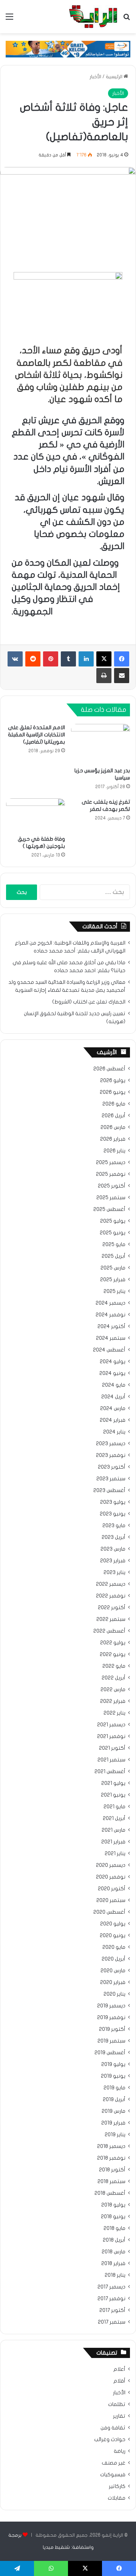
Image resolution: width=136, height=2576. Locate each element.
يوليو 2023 (113, 1502)
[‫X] (104, 659)
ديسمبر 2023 (111, 1444)
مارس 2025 (113, 1268)
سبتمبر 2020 (111, 1900)
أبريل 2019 (114, 2100)
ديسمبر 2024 (110, 1303)
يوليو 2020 (113, 1924)
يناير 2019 (115, 2135)
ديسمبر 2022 (111, 1584)
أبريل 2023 (114, 1537)
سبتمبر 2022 (111, 1619)
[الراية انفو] (93, 17)
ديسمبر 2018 (111, 2146)
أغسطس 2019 (110, 2053)
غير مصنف (114, 2463)
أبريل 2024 (113, 1397)
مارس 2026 (113, 1127)
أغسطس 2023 (109, 1491)
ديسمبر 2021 (111, 1725)
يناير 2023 (114, 1573)
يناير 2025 (114, 1291)
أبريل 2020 (114, 1959)
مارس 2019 (114, 2111)
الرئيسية (115, 77)
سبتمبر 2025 (111, 1198)
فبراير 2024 (113, 1420)
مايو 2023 (114, 1526)
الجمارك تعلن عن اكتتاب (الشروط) (89, 1002)
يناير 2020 (114, 1994)
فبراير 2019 (113, 2123)
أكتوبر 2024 (111, 1327)
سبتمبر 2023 (111, 1479)
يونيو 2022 (113, 1654)
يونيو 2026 (113, 1092)
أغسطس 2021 (110, 1772)
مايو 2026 (114, 1104)
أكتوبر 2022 (112, 1608)
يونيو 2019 (113, 2076)
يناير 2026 (114, 1151)
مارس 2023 (113, 1549)
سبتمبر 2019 (111, 2041)
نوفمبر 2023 (111, 1455)
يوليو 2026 (113, 1081)
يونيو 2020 (113, 1936)
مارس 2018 (114, 2252)
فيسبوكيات (113, 2475)
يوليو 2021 (113, 1783)
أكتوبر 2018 (112, 2170)
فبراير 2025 (113, 1280)
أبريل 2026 (114, 1116)
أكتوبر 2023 (112, 1467)
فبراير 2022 (113, 1701)
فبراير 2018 (113, 2264)
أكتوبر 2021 (112, 1748)
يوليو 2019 (113, 2064)
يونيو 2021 (113, 1795)
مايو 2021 (114, 1807)
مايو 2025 (114, 1245)
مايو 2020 (114, 1947)
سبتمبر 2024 (111, 1338)
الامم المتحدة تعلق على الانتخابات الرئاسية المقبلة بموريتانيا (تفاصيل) (36, 735)
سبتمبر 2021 (111, 1760)
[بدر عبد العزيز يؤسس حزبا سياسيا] (100, 744)
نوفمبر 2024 (110, 1315)
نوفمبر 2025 (111, 1174)
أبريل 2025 (114, 1256)
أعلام (119, 2369)
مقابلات (117, 2498)
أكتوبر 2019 (112, 2029)
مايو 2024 (114, 1385)
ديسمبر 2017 (111, 2287)
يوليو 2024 (113, 1362)
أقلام (119, 2381)
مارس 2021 (114, 1830)
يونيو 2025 (113, 1233)
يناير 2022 (114, 1713)
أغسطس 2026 (109, 1069)
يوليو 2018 (113, 2205)
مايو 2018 (114, 2228)
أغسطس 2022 (109, 1631)
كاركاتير (117, 2486)
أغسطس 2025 (109, 1209)
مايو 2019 (114, 2088)
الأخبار (95, 77)
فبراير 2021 (113, 1842)
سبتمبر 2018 (111, 2182)
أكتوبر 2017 (112, 2310)
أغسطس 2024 (109, 1350)
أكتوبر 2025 (112, 1186)
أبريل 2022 (114, 1678)
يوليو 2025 (113, 1221)
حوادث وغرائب (110, 2440)
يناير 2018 (115, 2275)
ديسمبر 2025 (111, 1163)
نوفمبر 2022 (111, 1596)
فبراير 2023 (113, 1561)
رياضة (120, 2451)
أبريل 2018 (114, 2240)
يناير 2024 (114, 1432)
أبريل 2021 (114, 1818)
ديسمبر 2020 (111, 1865)
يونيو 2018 (113, 2217)
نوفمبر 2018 (111, 2158)
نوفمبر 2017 (111, 2299)
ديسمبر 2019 (111, 2006)
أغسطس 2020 (109, 1912)
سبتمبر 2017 (112, 2322)
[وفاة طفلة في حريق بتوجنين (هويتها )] (36, 815)
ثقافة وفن (113, 2428)
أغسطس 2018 (110, 2193)
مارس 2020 (113, 1971)
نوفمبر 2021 (111, 1736)
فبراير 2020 (113, 1982)
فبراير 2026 (113, 1139)
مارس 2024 (113, 1409)
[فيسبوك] (122, 659)
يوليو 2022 (113, 1643)
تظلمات (117, 2404)
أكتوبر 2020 (112, 1889)
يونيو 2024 (112, 1373)
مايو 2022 (114, 1666)
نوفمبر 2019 (111, 2018)
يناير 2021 (115, 1854)
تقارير (119, 2416)
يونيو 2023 (113, 1514)
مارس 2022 (113, 1690)
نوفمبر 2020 (111, 1877)
